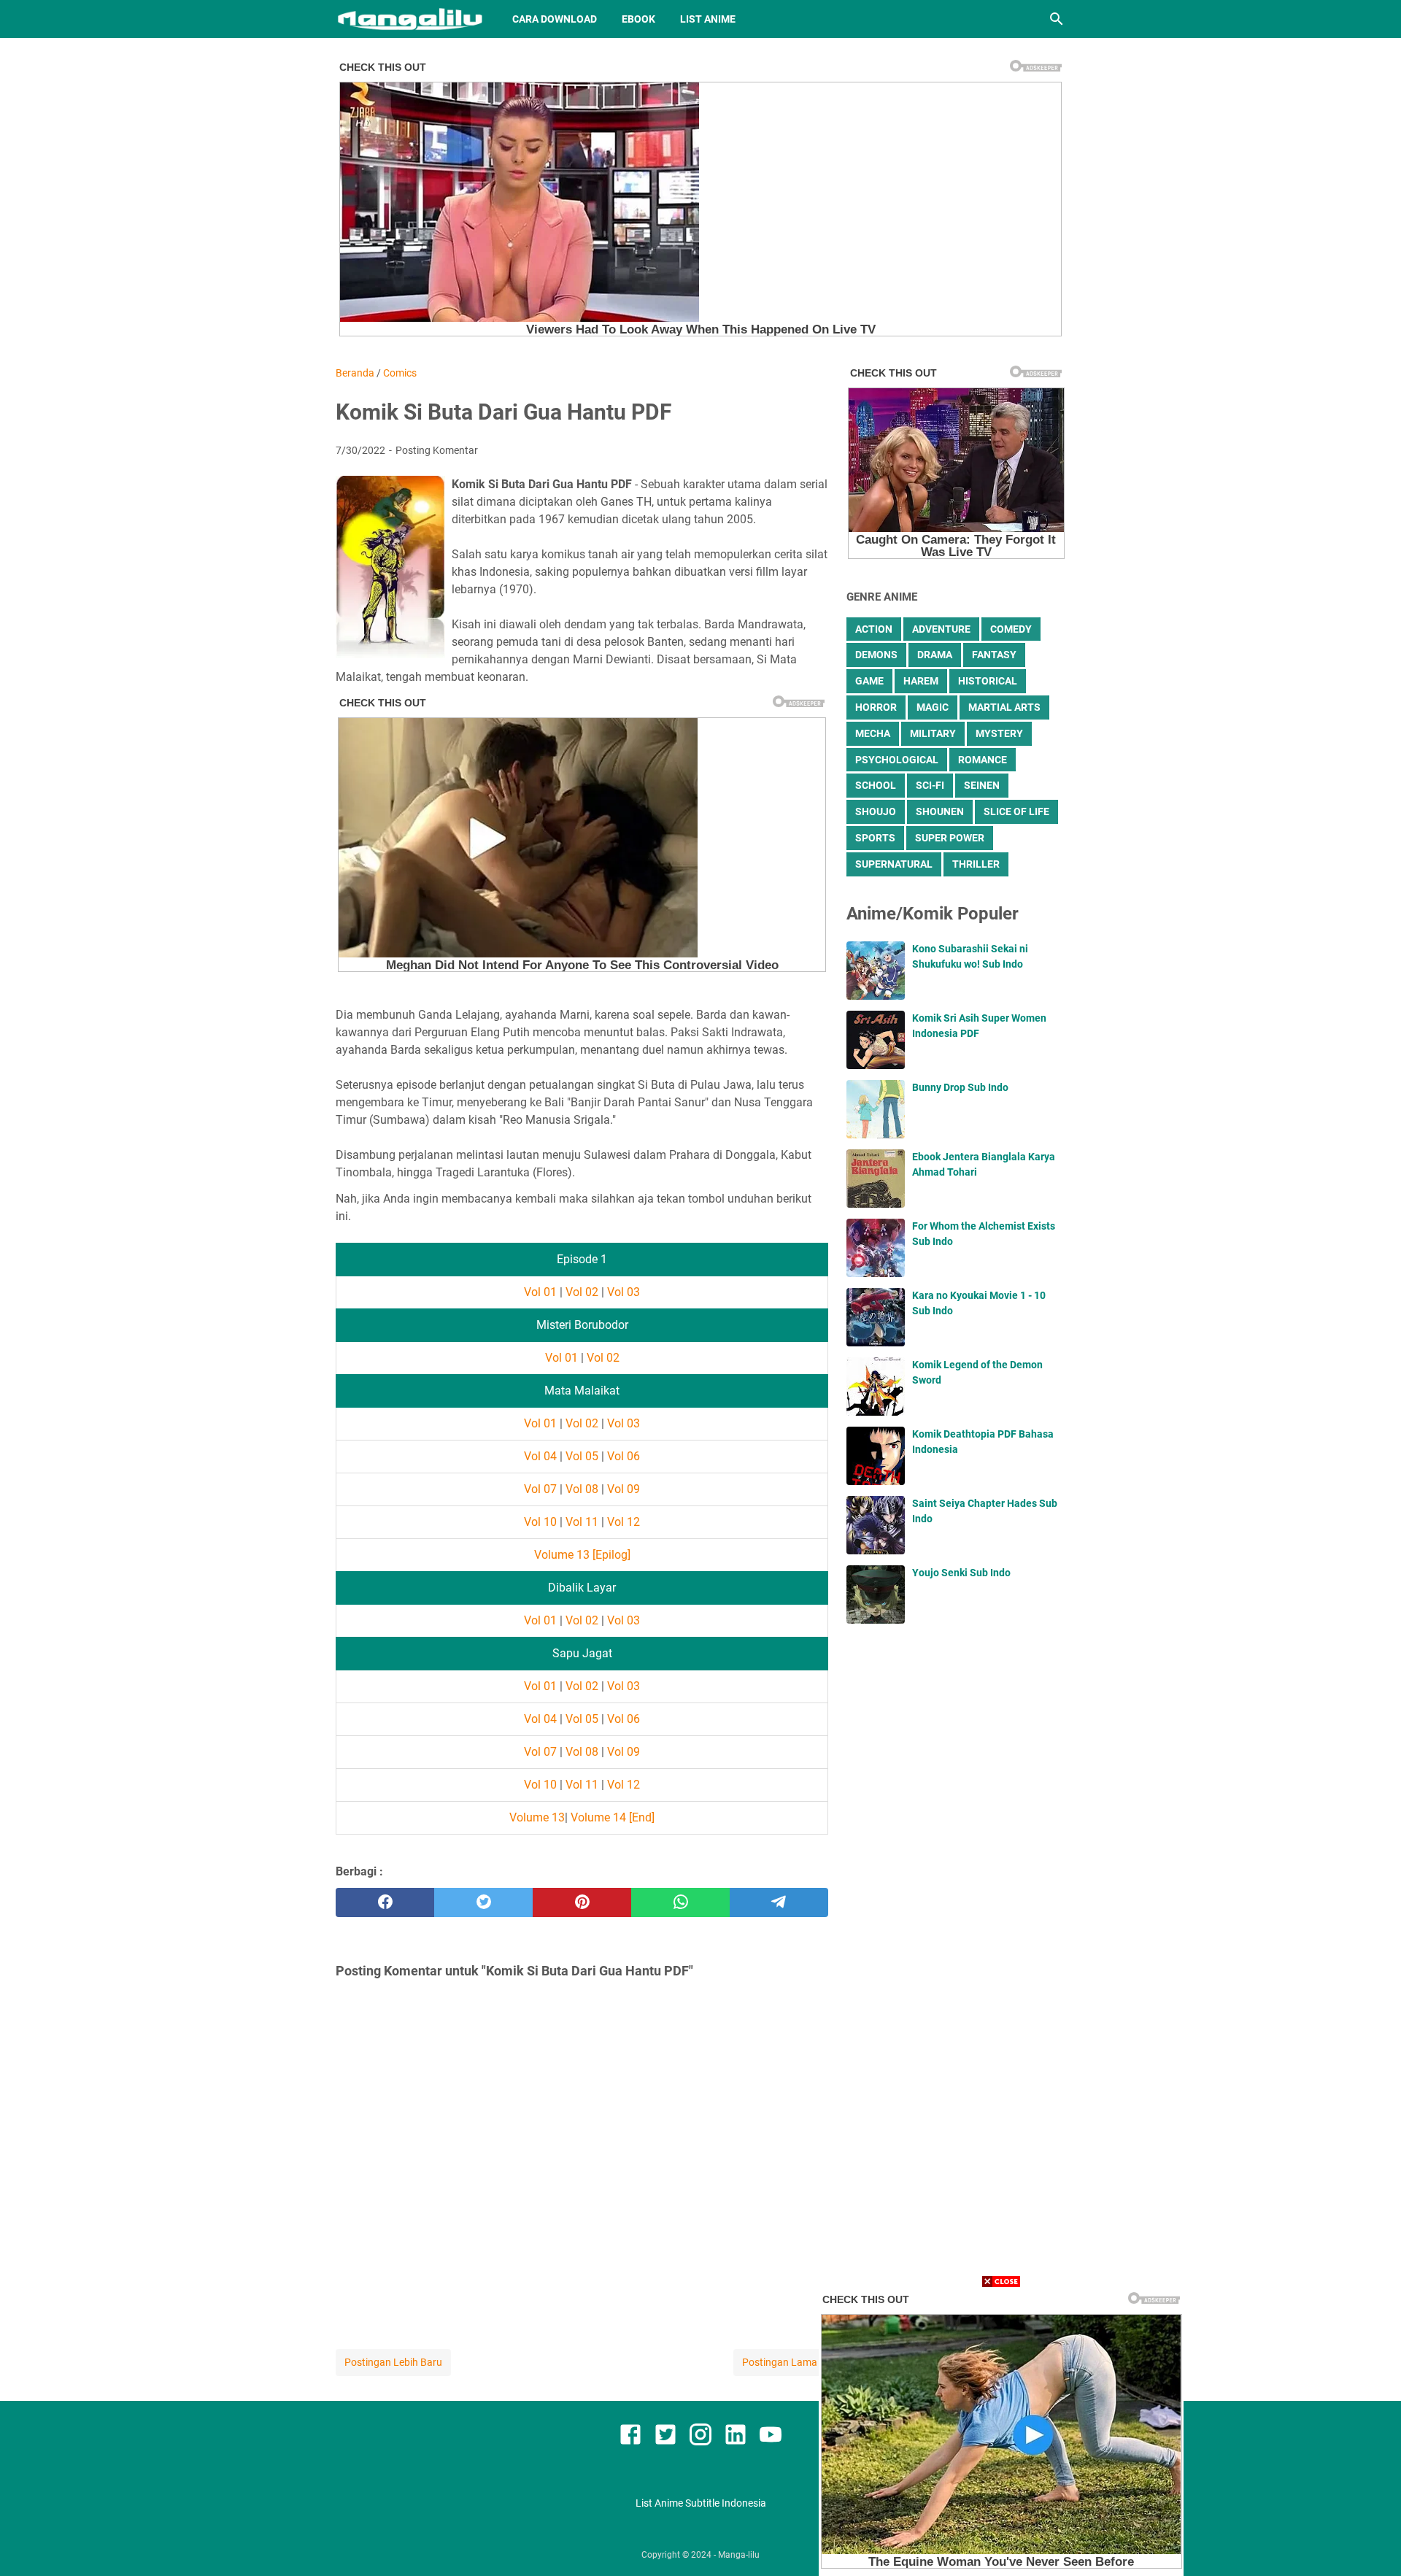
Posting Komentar (437, 450)
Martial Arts (1004, 707)
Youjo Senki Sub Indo (961, 1573)
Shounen (940, 811)
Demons (876, 655)
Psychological (897, 760)
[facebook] (385, 1902)
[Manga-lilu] (410, 19)
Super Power (950, 838)
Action (874, 629)
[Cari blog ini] (1057, 19)
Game (869, 681)
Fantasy (994, 655)
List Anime (708, 19)
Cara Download (555, 19)
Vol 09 (624, 1489)
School (876, 785)
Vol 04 (540, 1456)
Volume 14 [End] (613, 1817)
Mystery (999, 733)
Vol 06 (624, 1456)
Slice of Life (1016, 811)
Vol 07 (540, 1489)
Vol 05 (582, 1456)
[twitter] (483, 1902)
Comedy (1011, 629)
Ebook (638, 19)
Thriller (976, 864)
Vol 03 (624, 1292)
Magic (933, 707)
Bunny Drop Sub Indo (960, 1087)
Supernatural (894, 864)
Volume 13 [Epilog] (582, 1555)
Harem (921, 681)
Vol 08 (582, 1489)
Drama (935, 655)
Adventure (941, 629)
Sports (875, 838)
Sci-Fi (930, 785)
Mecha (873, 733)
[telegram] (779, 1902)
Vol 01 (540, 1292)
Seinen (982, 785)
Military (933, 733)
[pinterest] (582, 1902)
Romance (983, 760)
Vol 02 (582, 1292)
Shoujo (876, 811)
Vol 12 (624, 1522)
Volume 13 (537, 1817)
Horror (876, 707)
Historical (988, 681)
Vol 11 (582, 1522)
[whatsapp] (680, 1902)
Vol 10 (540, 1522)
